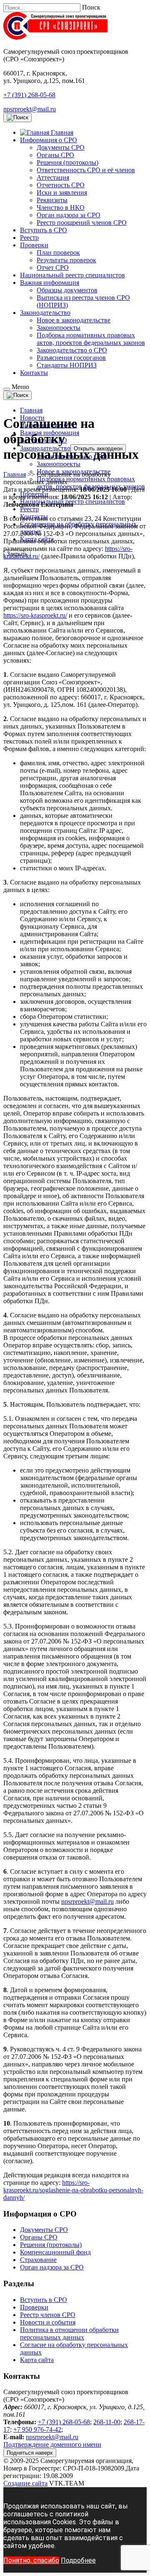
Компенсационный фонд (55, 2252)
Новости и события (48, 2322)
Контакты (34, 373)
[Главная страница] (55, 37)
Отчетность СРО (61, 185)
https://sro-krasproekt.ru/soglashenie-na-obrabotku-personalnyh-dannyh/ (73, 2190)
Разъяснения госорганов (71, 358)
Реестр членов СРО (48, 2315)
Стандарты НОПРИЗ (67, 365)
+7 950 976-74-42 (37, 2429)
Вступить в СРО (44, 230)
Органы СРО (55, 155)
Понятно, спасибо (31, 2560)
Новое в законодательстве (74, 320)
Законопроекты (59, 328)
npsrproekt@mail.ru (30, 109)
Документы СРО (61, 147)
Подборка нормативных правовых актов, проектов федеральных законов (91, 339)
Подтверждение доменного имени (52, 2444)
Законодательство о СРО (72, 350)
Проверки (34, 245)
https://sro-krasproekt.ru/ (35, 615)
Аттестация (53, 177)
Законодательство (45, 313)
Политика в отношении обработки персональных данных (69, 2333)
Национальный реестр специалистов (72, 275)
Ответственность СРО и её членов (86, 170)
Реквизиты (52, 200)
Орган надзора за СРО (69, 215)
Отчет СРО (53, 268)
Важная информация (50, 283)
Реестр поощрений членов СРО (82, 222)
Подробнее (78, 2560)
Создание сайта (25, 2483)
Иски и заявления (62, 192)
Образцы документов (67, 290)
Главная (31, 410)
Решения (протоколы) (67, 162)
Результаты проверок (66, 260)
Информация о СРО (49, 140)
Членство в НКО (61, 207)
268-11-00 (107, 2422)
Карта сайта (37, 2360)
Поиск (91, 7)
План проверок (58, 253)
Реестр (29, 237)
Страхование (38, 2260)
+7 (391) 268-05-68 (29, 95)
